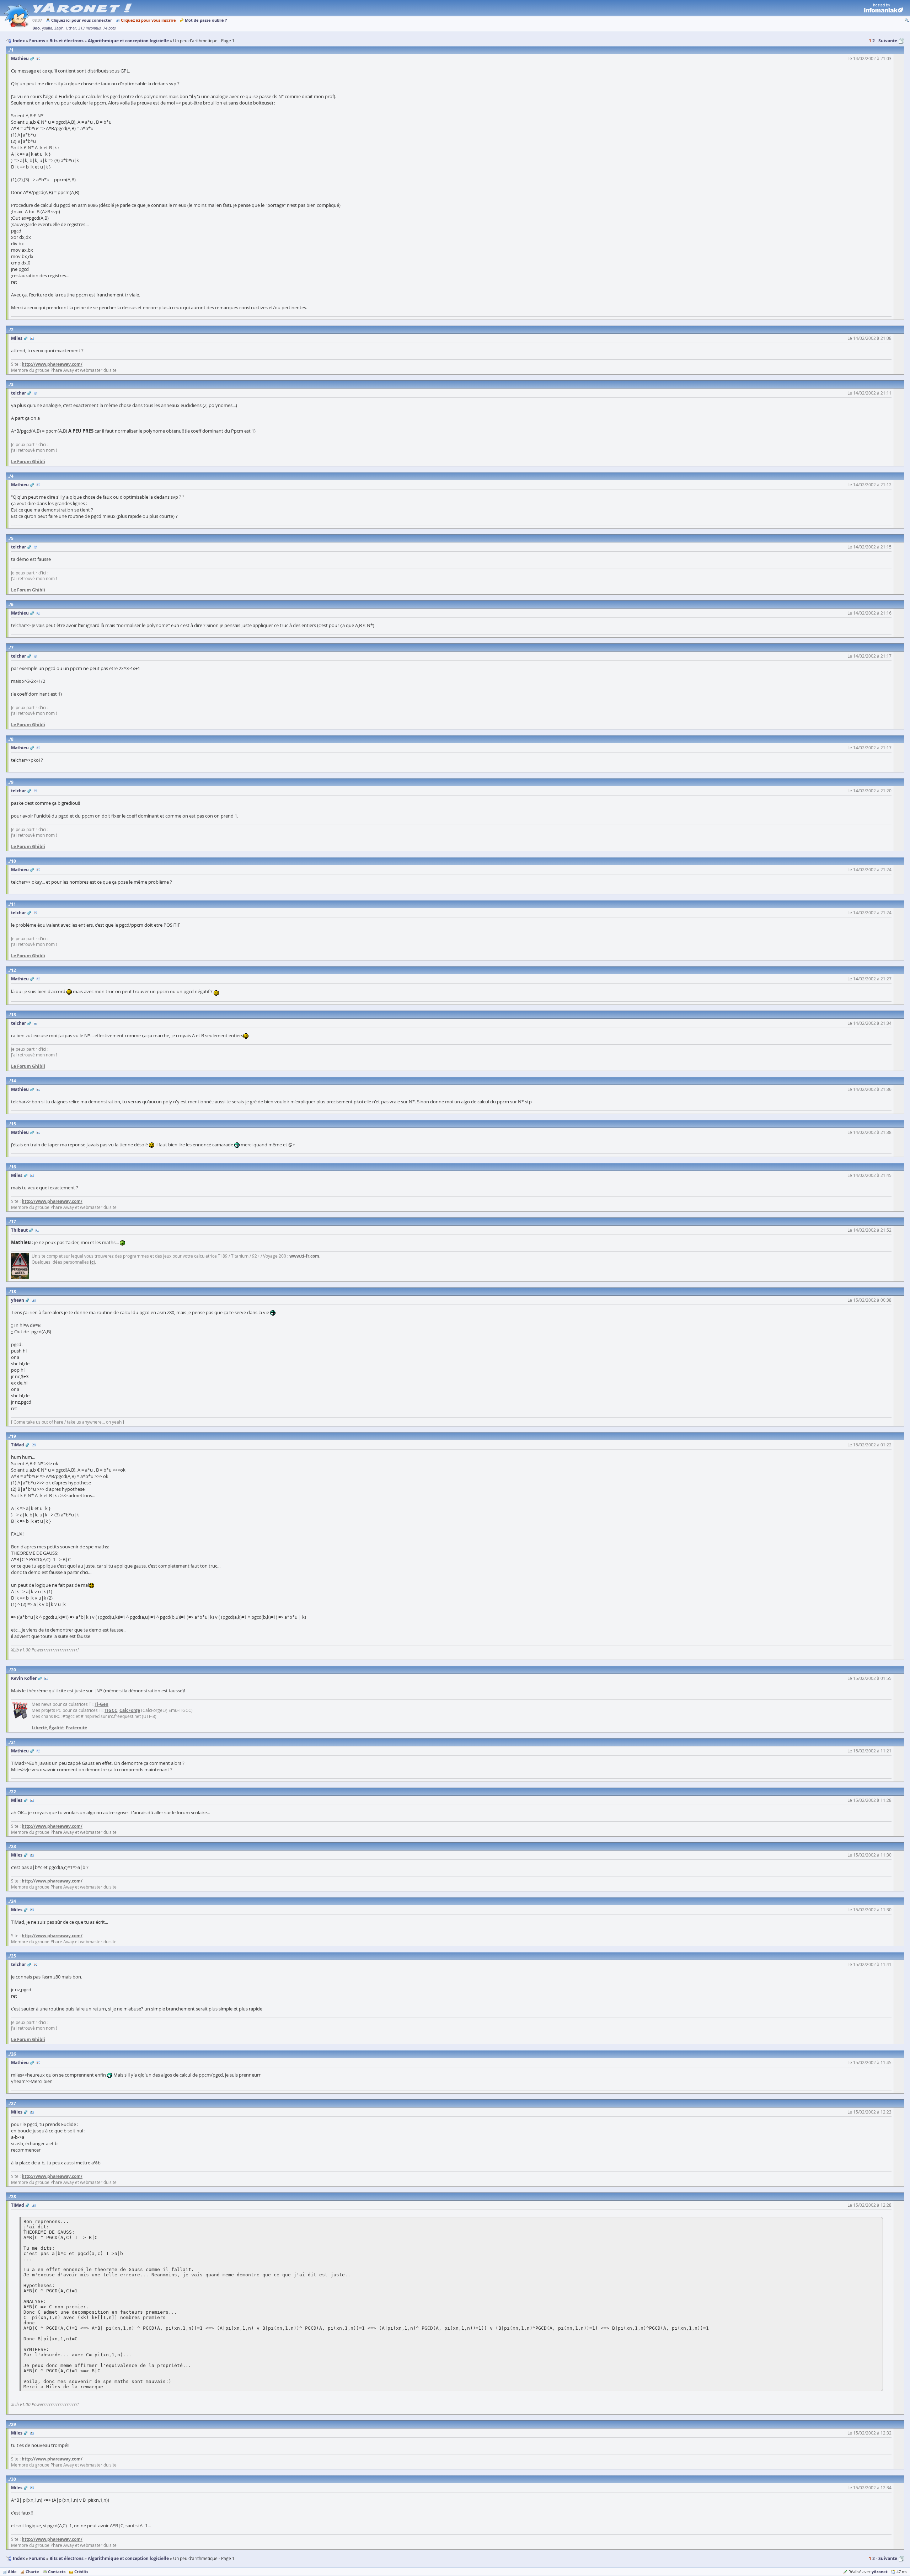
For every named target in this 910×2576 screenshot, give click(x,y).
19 (14, 1436)
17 (14, 1222)
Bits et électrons (66, 2558)
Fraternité (76, 1728)
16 (14, 1167)
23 (14, 1846)
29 (14, 2424)
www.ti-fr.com (304, 1256)
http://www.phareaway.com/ (52, 364)
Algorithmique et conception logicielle (128, 2558)
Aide (12, 2572)
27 (14, 2103)
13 (14, 1015)
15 (14, 1124)
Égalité (56, 1728)
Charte (32, 2572)
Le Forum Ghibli (28, 462)
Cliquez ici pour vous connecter (82, 20)
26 (14, 2054)
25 (14, 1956)
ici (92, 1262)
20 (14, 1670)
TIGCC (111, 1710)
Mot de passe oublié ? (206, 20)
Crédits (81, 2572)
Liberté (39, 1728)
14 (14, 1081)
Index (19, 2558)
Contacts (57, 2572)
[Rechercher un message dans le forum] (907, 20)
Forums (37, 2558)
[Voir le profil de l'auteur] (38, 58)
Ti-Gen (101, 1704)
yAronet (880, 2572)
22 (14, 1792)
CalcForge (130, 1710)
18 (14, 1292)
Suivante (888, 41)
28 (14, 2197)
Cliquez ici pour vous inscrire (148, 20)
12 (14, 970)
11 (14, 904)
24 (14, 1901)
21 (14, 1742)
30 (14, 2479)
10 (14, 861)
